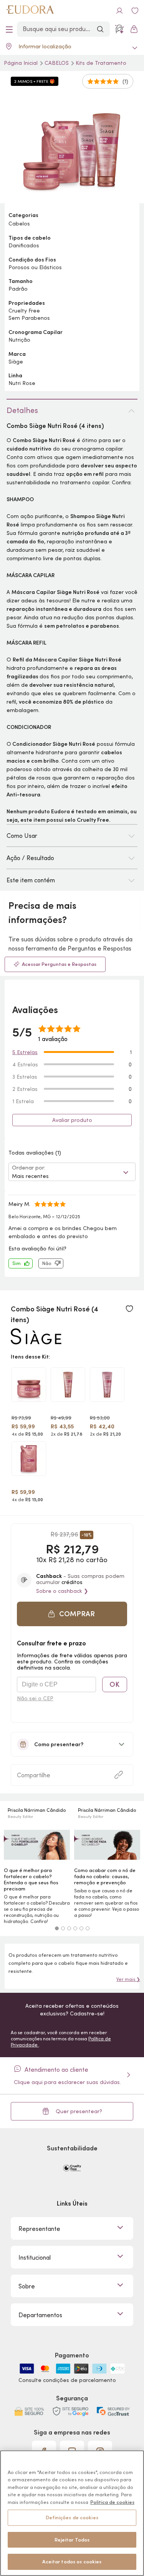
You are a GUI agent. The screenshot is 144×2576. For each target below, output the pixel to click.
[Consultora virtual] (119, 29)
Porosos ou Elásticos (35, 267)
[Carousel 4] (75, 1928)
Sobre (27, 2286)
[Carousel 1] (57, 1928)
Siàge (16, 362)
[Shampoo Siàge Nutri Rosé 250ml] (68, 1385)
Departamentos (40, 2315)
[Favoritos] (135, 11)
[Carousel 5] (81, 1928)
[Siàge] (36, 1341)
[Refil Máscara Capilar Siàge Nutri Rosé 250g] (29, 1459)
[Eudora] (30, 11)
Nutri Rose (22, 383)
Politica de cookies (112, 2502)
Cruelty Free (24, 311)
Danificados (24, 245)
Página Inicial (22, 63)
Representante (39, 2229)
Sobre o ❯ (62, 1591)
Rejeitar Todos (72, 2540)
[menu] (9, 29)
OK (114, 1684)
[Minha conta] (119, 11)
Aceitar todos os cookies (72, 2562)
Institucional (35, 2257)
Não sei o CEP (35, 1698)
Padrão (18, 289)
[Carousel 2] (63, 1928)
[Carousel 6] (88, 1928)
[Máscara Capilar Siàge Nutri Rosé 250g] (29, 1385)
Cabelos (57, 63)
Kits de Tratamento (101, 63)
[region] (72, 2513)
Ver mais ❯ (128, 1979)
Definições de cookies (72, 2518)
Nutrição (19, 340)
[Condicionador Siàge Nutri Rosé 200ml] (107, 1385)
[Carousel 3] (69, 1928)
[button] (72, 1614)
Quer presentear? (79, 2111)
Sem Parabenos (29, 318)
